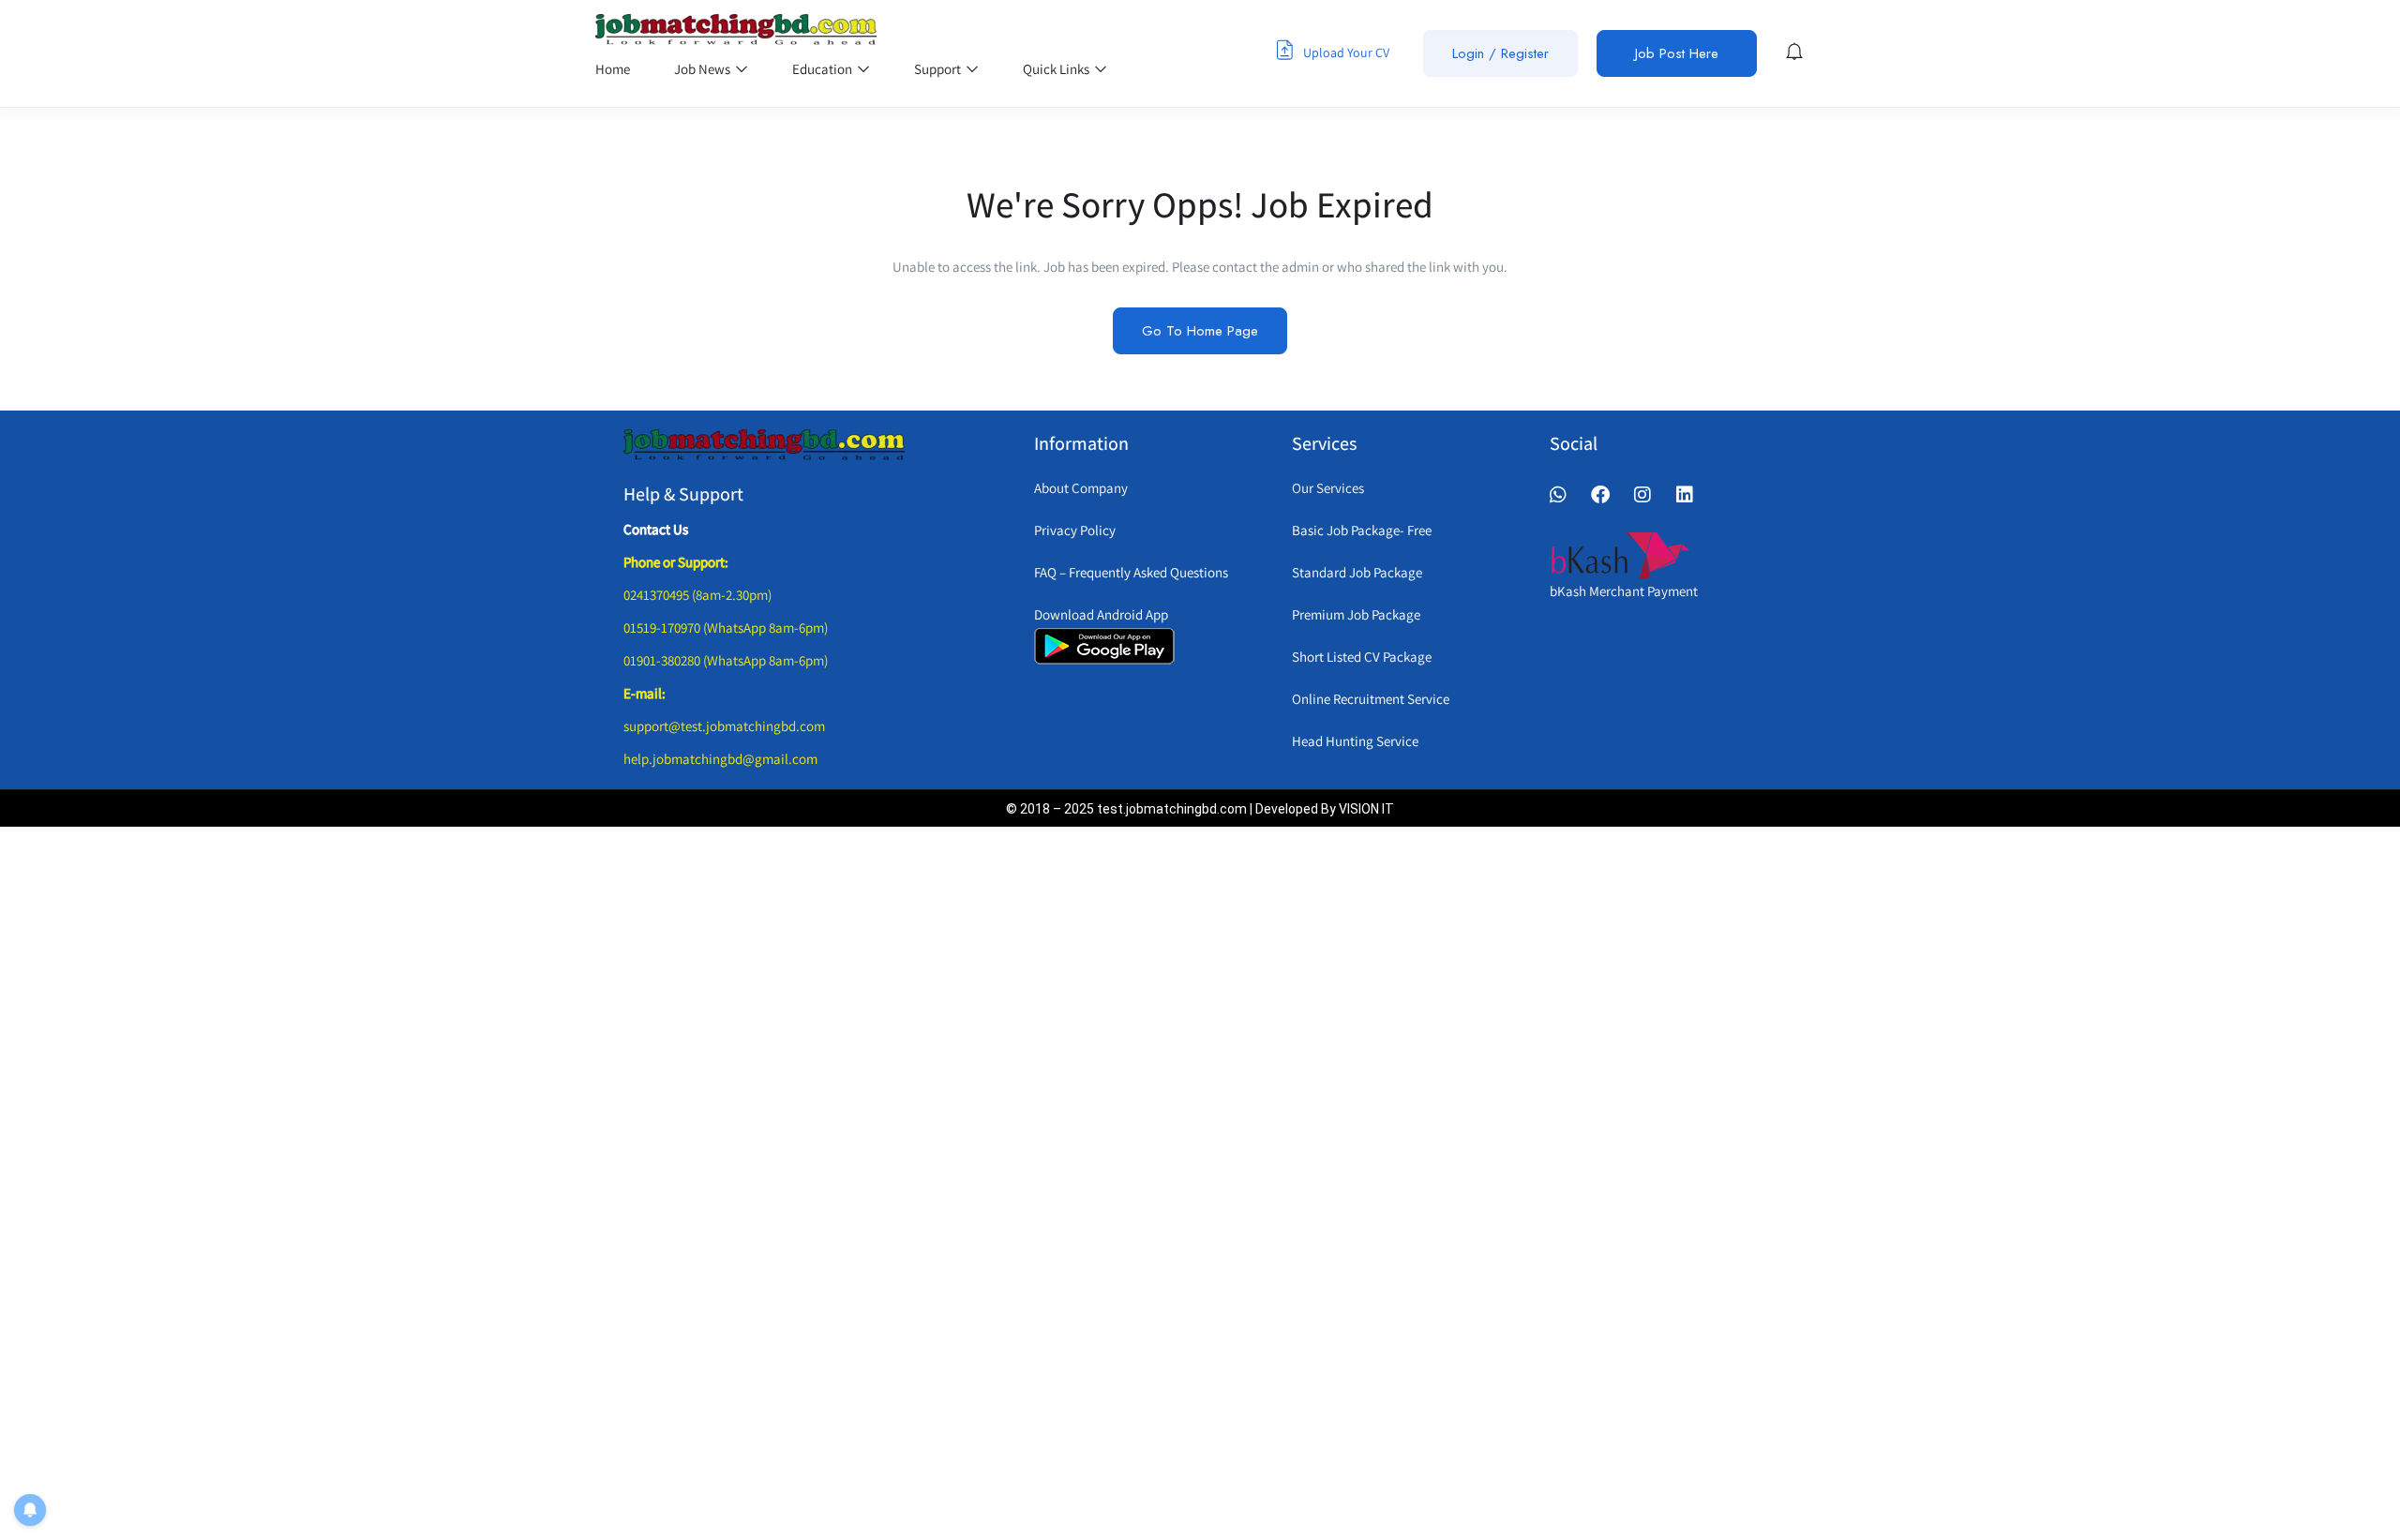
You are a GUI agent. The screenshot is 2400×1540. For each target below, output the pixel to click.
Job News (704, 69)
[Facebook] (1600, 495)
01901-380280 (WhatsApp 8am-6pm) (726, 660)
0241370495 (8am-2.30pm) (697, 595)
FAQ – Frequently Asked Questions (1131, 572)
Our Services (1328, 488)
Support (939, 69)
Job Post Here (1677, 53)
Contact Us (656, 529)
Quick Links (1057, 69)
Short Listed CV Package (1362, 657)
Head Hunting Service (1355, 741)
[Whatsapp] (1558, 495)
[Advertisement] (1177, 1180)
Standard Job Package (1357, 572)
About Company (1081, 488)
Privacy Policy (1075, 530)
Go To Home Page (1200, 331)
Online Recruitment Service (1371, 699)
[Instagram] (1642, 495)
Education (824, 69)
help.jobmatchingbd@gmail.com (720, 759)
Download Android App (1101, 614)
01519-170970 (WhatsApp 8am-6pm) (726, 628)
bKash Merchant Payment (1624, 591)
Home (613, 69)
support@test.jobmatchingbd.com (724, 726)
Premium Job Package (1356, 614)
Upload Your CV (1345, 52)
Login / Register (1500, 53)
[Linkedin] (1685, 495)
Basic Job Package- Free (1362, 530)
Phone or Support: (676, 562)
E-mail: (645, 693)
